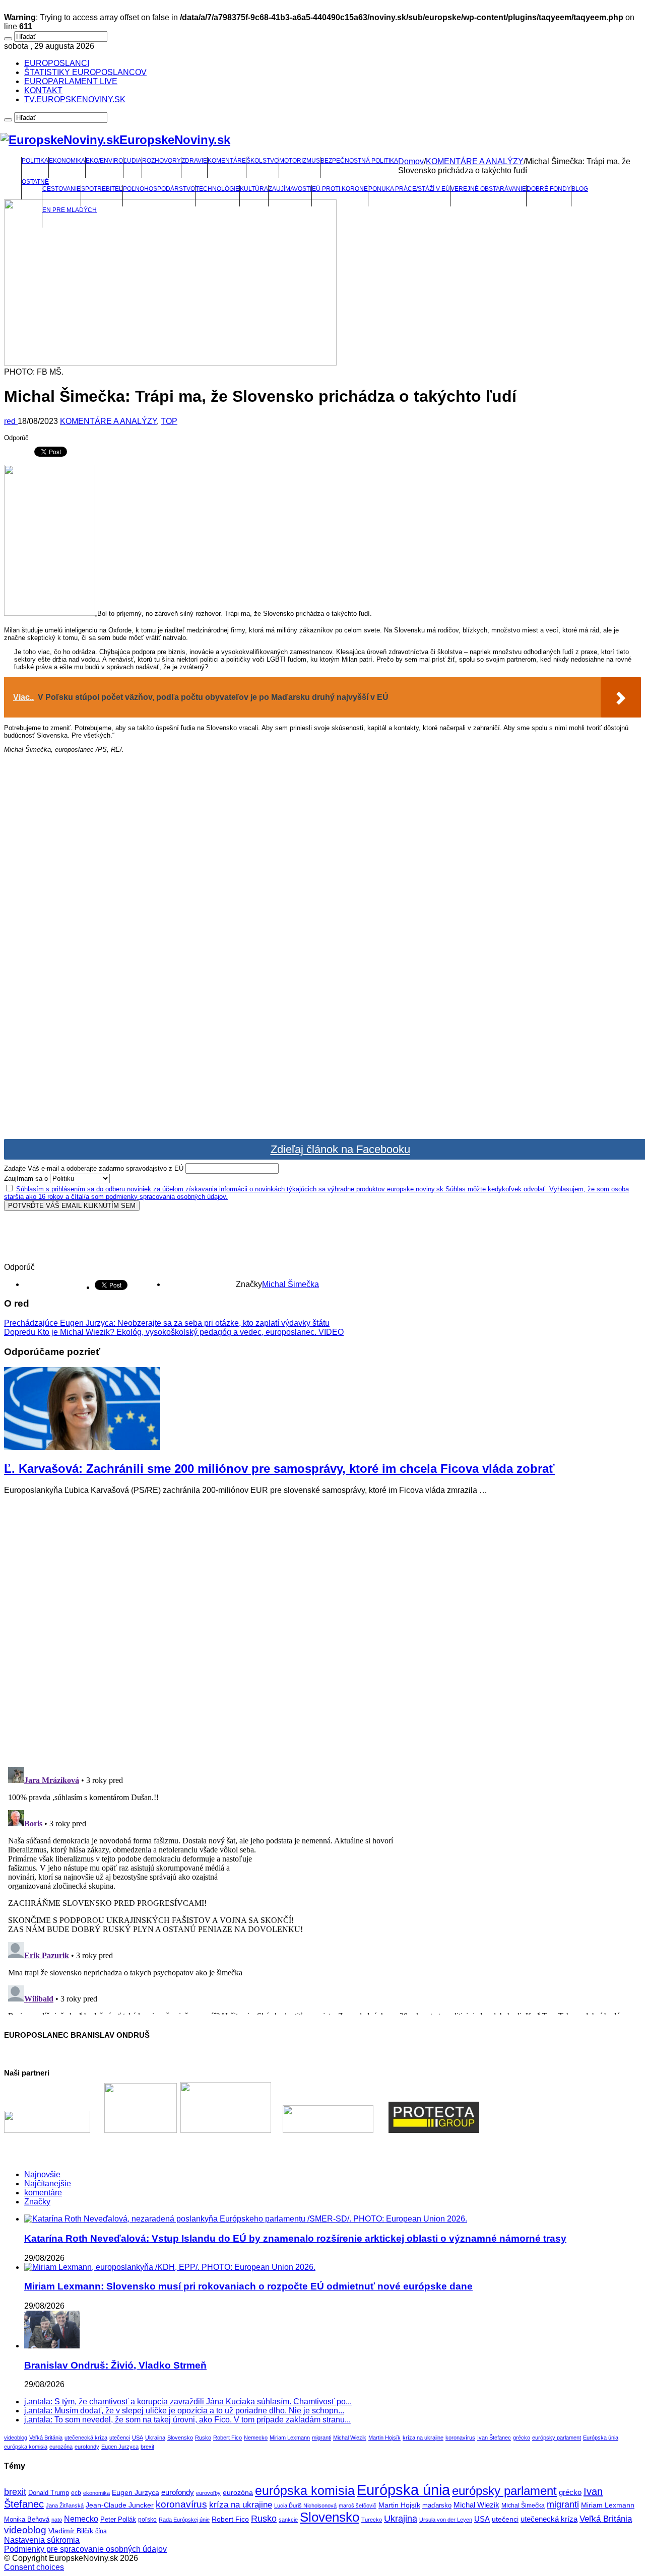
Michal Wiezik (350, 2438)
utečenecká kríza (86, 2438)
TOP (169, 421)
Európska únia (601, 2438)
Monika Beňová (27, 2519)
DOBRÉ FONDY (549, 189)
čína (101, 2531)
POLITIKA (35, 161)
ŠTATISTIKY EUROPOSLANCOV (85, 72)
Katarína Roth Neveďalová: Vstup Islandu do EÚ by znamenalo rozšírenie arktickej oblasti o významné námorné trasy (295, 2238)
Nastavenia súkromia (42, 2540)
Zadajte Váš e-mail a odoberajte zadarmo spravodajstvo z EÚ (94, 1168)
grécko (522, 2438)
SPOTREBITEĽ (102, 189)
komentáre (43, 2193)
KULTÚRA (254, 189)
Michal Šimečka (291, 1284)
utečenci (120, 2438)
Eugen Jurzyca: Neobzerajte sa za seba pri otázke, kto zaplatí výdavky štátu (167, 1323)
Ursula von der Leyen (446, 2520)
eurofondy (87, 2447)
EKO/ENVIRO (104, 161)
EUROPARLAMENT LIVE (71, 81)
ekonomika (96, 2493)
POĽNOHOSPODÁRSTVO (159, 189)
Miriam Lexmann (290, 2438)
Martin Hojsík (384, 2438)
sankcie (288, 2520)
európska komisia (26, 2447)
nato (57, 2520)
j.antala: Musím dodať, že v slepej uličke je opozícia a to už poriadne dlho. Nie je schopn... (184, 2411)
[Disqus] (322, 1629)
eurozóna (61, 2447)
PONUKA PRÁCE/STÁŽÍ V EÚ (409, 189)
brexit (147, 2447)
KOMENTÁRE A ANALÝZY (475, 161)
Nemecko (256, 2438)
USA (138, 2438)
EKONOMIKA (67, 161)
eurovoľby (208, 2493)
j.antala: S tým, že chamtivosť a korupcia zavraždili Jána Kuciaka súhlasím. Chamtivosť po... (188, 2402)
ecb (76, 2493)
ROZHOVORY (162, 161)
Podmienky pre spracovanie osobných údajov (85, 2549)
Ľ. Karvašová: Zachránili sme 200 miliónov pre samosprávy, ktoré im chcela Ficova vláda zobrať (279, 1469)
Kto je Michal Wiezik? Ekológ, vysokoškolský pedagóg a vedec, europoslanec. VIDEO (174, 1332)
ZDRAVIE (194, 161)
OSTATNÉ (35, 182)
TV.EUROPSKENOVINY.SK (75, 99)
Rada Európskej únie (184, 2520)
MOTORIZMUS (300, 161)
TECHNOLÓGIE (217, 189)
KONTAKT (43, 90)
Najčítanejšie (48, 2184)
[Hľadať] (8, 39)
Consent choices (34, 2567)
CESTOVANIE (61, 189)
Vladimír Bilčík (71, 2531)
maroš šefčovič (358, 2506)
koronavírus (460, 2438)
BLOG (580, 189)
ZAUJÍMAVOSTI (290, 189)
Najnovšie (42, 2174)
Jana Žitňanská (65, 2506)
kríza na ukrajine (423, 2438)
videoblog (16, 2438)
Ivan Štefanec (494, 2438)
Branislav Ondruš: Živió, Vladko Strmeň (115, 2365)
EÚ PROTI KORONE (340, 189)
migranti (321, 2438)
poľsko (147, 2520)
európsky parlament (557, 2438)
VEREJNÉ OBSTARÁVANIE (488, 189)
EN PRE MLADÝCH (70, 210)
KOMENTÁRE (227, 161)
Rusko (203, 2438)
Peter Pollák (118, 2520)
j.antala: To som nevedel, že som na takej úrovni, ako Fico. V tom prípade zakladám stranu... (187, 2420)
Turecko (372, 2520)
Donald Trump (49, 2493)
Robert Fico (228, 2438)
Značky (37, 2202)
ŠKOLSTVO (263, 161)
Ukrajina (155, 2438)
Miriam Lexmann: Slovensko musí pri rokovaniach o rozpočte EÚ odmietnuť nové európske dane (248, 2286)
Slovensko (180, 2438)
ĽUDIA (133, 161)
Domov (411, 161)
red (11, 421)
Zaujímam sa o (26, 1178)
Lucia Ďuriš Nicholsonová (305, 2506)
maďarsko (437, 2505)
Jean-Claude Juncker (120, 2505)
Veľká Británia (46, 2438)
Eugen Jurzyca (120, 2447)
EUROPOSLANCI (57, 63)
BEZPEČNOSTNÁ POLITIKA (359, 161)
